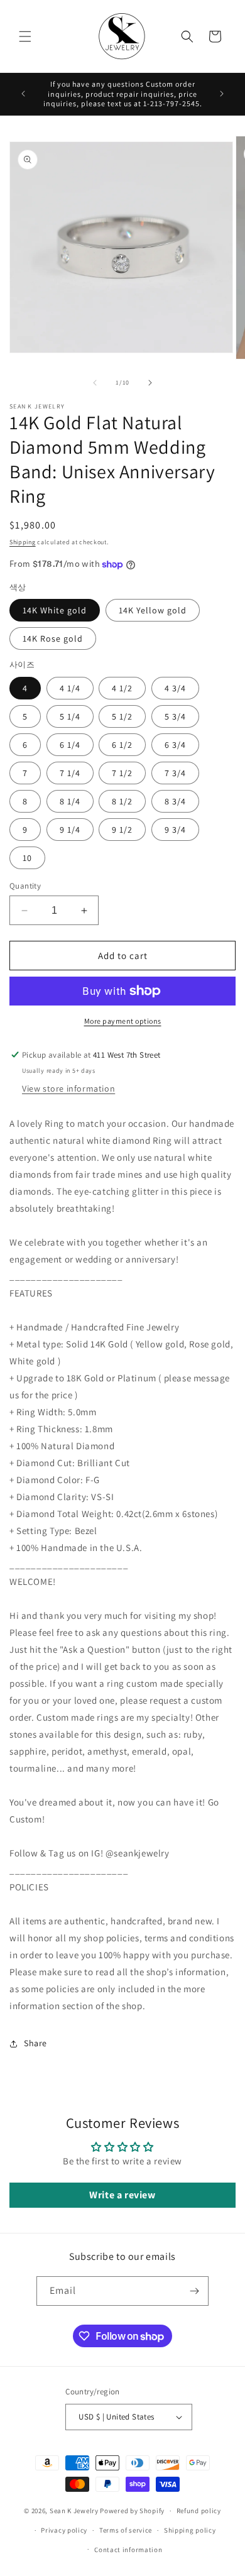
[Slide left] (95, 383)
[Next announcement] (222, 94)
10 (27, 858)
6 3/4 (175, 745)
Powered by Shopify (132, 2511)
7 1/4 (70, 773)
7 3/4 (175, 773)
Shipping (23, 542)
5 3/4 (175, 716)
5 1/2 (122, 716)
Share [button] (35, 2043)
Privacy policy (64, 2530)
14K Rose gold (53, 639)
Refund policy (199, 2511)
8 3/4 (175, 801)
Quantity (25, 886)
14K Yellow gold (153, 610)
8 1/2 (122, 801)
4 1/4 (70, 688)
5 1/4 (70, 716)
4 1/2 (122, 688)
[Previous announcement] (23, 94)
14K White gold (55, 610)
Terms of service (126, 2530)
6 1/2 (122, 745)
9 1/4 (70, 830)
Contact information (128, 2550)
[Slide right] (150, 383)
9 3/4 (175, 830)
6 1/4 (70, 745)
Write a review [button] (122, 2195)
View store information (68, 1088)
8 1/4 (70, 801)
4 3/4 (175, 688)
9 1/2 (122, 830)
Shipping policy (190, 2530)
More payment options (123, 1021)
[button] (25, 36)
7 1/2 (122, 773)
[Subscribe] (194, 2291)
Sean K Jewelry (74, 2511)
